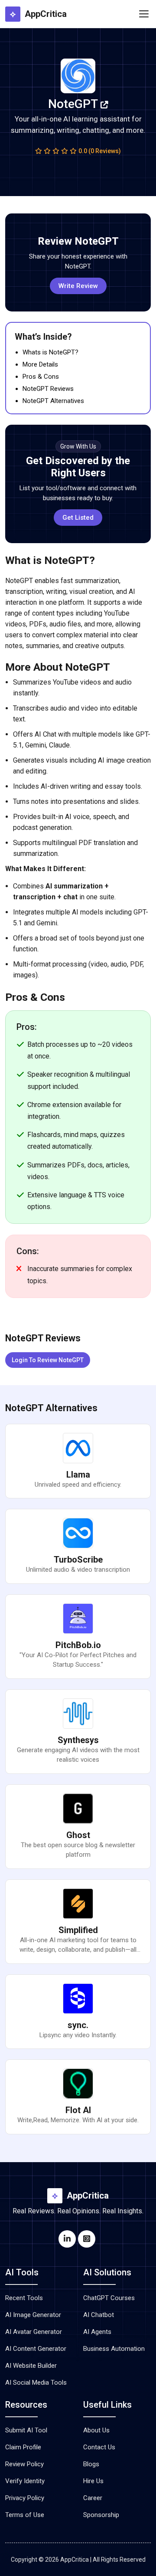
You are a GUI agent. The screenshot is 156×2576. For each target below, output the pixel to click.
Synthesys (78, 1740)
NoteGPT (74, 104)
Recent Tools (24, 2298)
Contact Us (99, 2447)
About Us (96, 2430)
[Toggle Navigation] (144, 14)
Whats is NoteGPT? (50, 352)
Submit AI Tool (26, 2430)
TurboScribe (78, 1560)
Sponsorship (101, 2515)
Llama (78, 1475)
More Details (40, 364)
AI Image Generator (33, 2315)
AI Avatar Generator (34, 2332)
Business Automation (114, 2349)
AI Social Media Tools (36, 2383)
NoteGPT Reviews (48, 389)
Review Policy (24, 2464)
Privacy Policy (25, 2498)
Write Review (78, 286)
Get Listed (78, 518)
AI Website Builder (31, 2366)
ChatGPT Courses (109, 2298)
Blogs (91, 2464)
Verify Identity (25, 2481)
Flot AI (78, 2110)
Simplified (78, 1930)
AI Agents (97, 2332)
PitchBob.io (78, 1645)
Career (93, 2498)
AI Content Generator (36, 2349)
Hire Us (93, 2481)
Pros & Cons (41, 377)
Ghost (78, 1835)
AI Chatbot (99, 2315)
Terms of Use (25, 2515)
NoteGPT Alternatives (53, 401)
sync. (78, 2025)
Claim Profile (23, 2447)
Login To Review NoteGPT (48, 1360)
